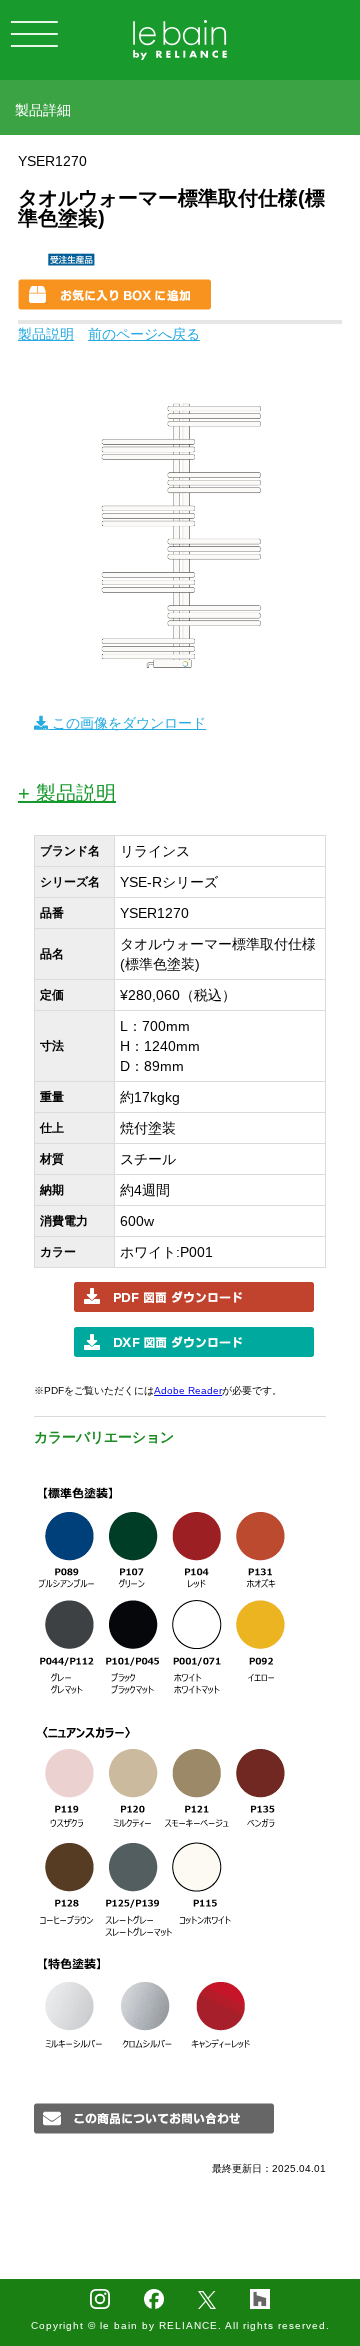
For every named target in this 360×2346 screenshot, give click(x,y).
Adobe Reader (188, 1390)
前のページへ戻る (144, 334)
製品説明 (46, 334)
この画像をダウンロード (127, 723)
